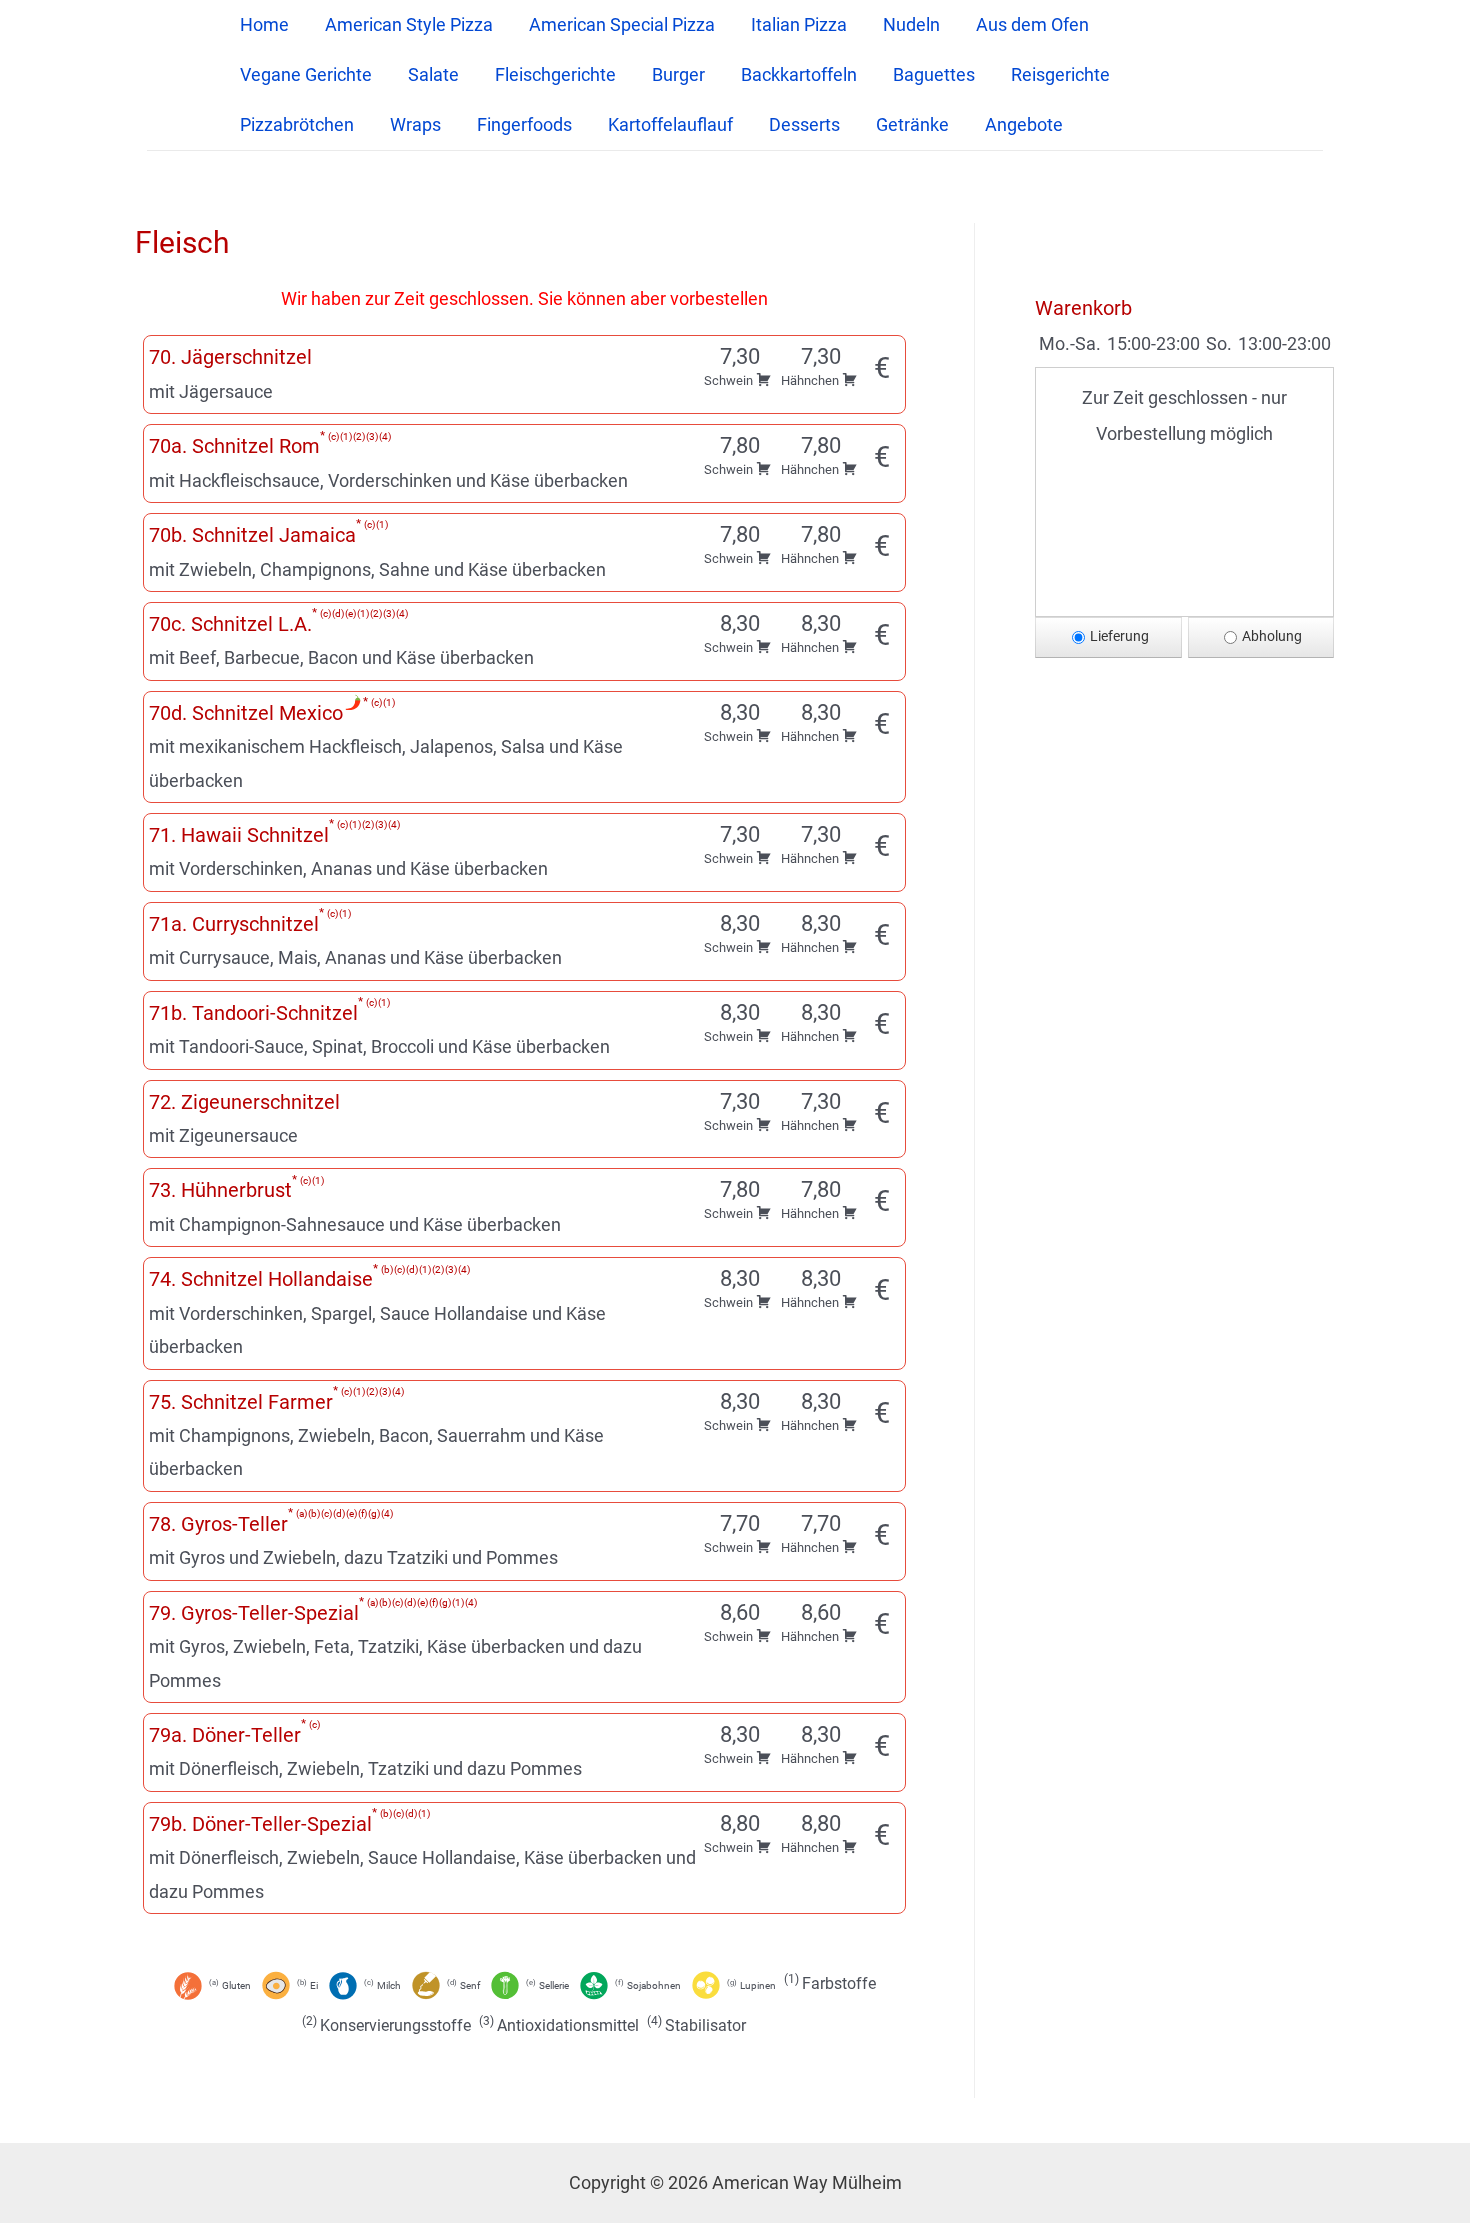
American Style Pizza (409, 24)
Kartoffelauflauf (670, 124)
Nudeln (911, 24)
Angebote (1024, 124)
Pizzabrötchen (297, 124)
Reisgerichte (1060, 74)
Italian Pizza (799, 24)
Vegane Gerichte (306, 74)
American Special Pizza (622, 24)
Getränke (912, 124)
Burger (678, 74)
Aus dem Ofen (1032, 24)
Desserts (804, 124)
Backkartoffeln (799, 74)
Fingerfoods (524, 124)
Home (264, 24)
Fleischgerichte (555, 74)
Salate (433, 74)
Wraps (415, 124)
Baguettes (934, 74)
